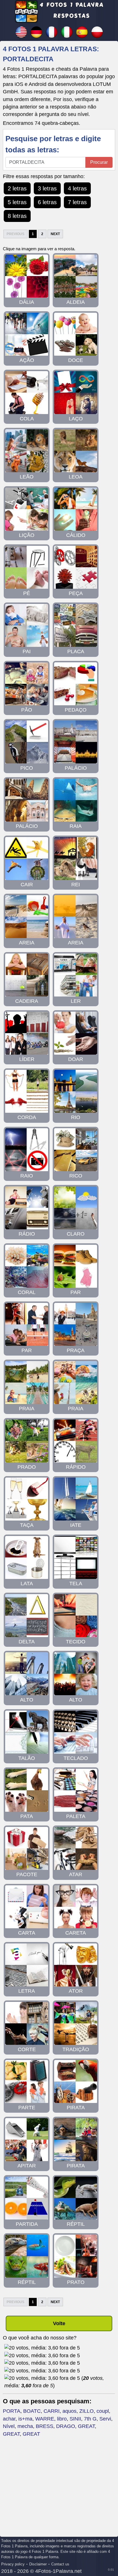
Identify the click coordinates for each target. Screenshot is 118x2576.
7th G (90, 2419)
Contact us (60, 2564)
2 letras (17, 188)
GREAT (86, 2426)
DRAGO (66, 2426)
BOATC (32, 2411)
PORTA (12, 2411)
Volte (59, 2323)
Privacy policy (13, 2564)
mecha (25, 2426)
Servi (105, 2419)
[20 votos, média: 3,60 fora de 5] (42, 2348)
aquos (69, 2411)
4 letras (77, 188)
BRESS (45, 2426)
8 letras (17, 216)
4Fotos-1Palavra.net (58, 2571)
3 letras (47, 188)
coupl (103, 2411)
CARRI (52, 2411)
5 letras (17, 202)
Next (55, 234)
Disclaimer (38, 2564)
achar (9, 2419)
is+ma (25, 2419)
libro (62, 2419)
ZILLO (86, 2411)
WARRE (45, 2419)
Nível (9, 2426)
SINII (75, 2419)
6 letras (47, 202)
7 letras (77, 202)
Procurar (99, 162)
